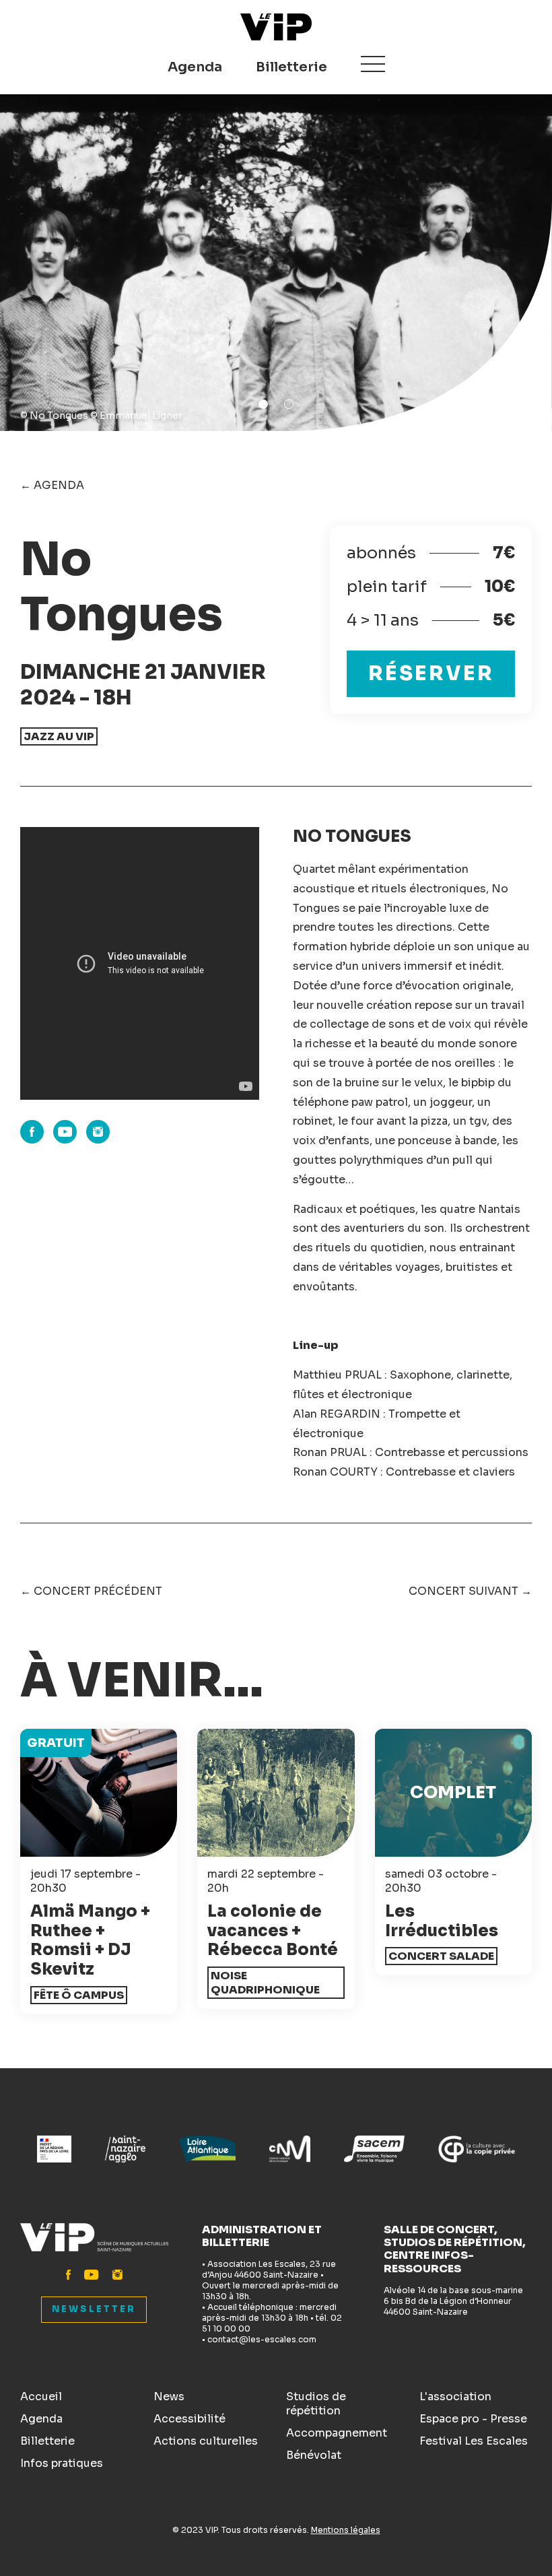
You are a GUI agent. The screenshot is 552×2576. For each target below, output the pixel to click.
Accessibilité (189, 2419)
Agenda (195, 67)
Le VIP (276, 27)
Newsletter (94, 2309)
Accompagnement (337, 2433)
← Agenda (52, 485)
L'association (455, 2397)
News (169, 2397)
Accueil (41, 2397)
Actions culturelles (206, 2441)
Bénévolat (314, 2455)
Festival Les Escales (474, 2441)
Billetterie (291, 67)
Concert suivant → (470, 1591)
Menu (373, 64)
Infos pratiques (62, 2463)
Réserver (431, 673)
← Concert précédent (91, 1591)
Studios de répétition (316, 2404)
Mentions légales (346, 2530)
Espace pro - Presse (473, 2419)
